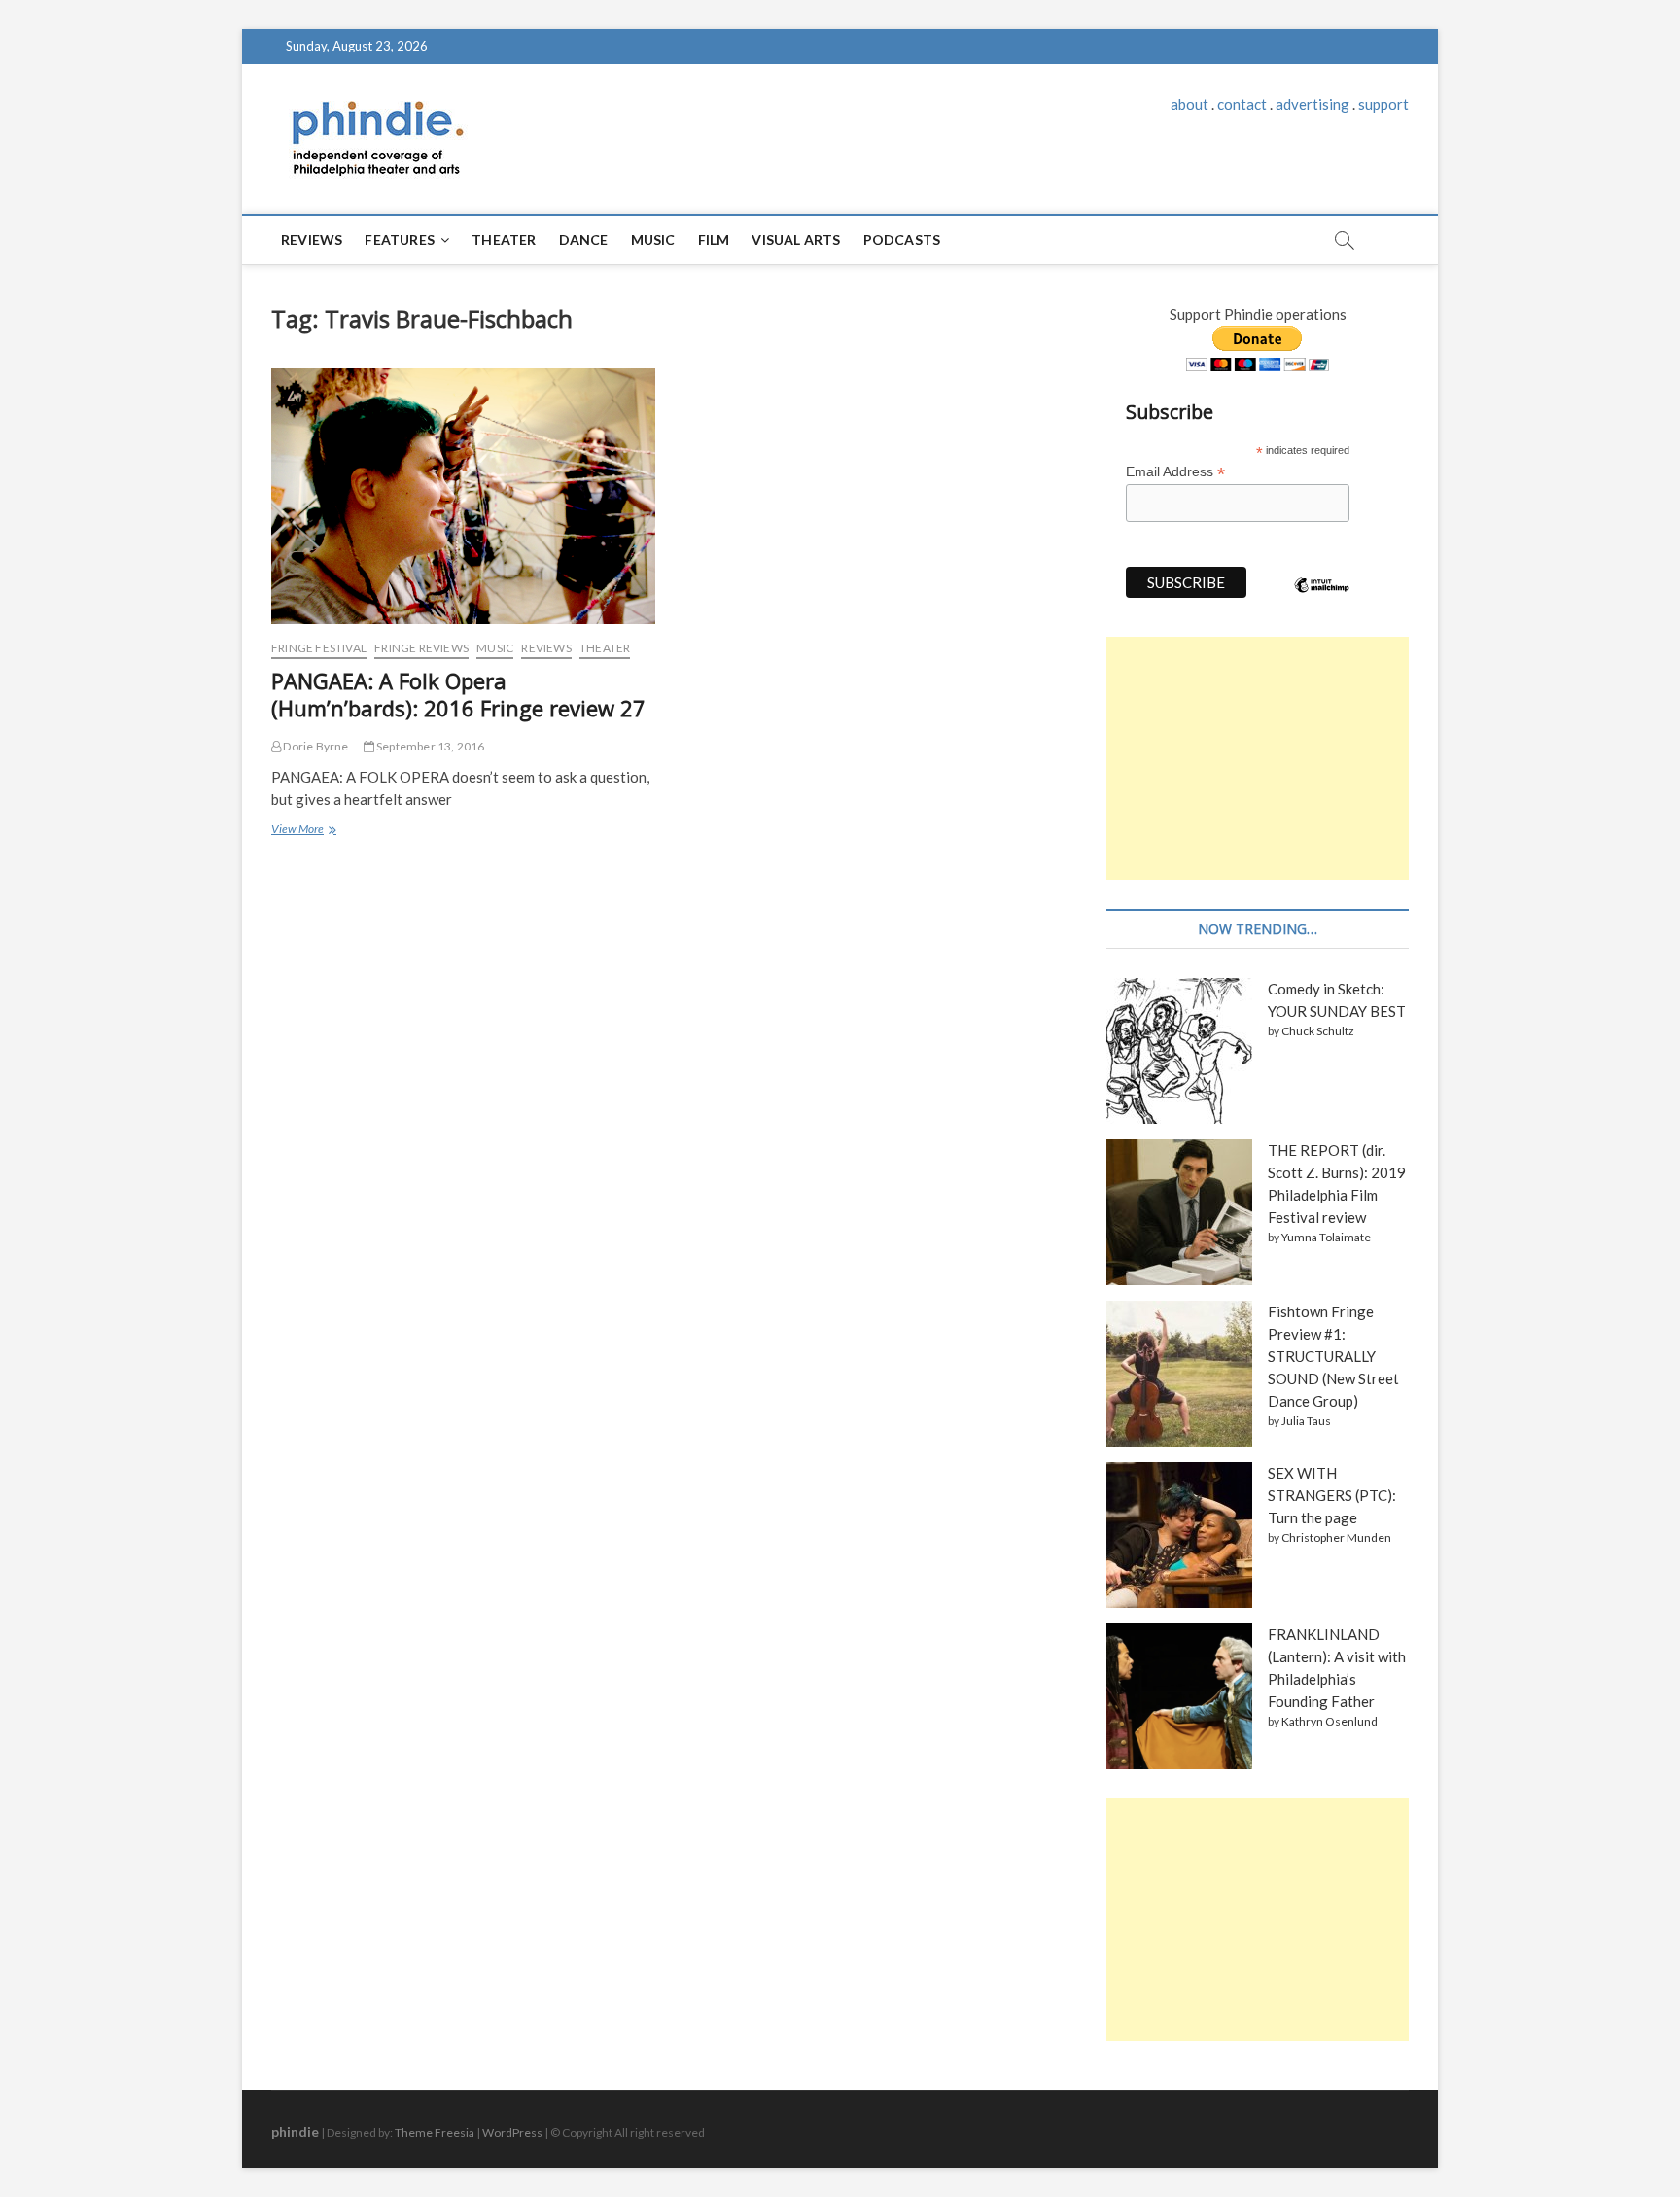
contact (1242, 104)
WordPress (512, 2132)
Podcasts (902, 240)
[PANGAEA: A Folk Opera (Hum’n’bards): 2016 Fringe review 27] (463, 496)
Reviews (312, 240)
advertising (1312, 104)
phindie (295, 2131)
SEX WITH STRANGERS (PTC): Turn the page (1332, 1495)
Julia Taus (1306, 1421)
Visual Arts (796, 240)
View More (302, 831)
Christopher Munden (1336, 1537)
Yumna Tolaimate (1326, 1237)
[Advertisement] (1258, 758)
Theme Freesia (435, 2132)
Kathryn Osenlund (1330, 1721)
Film (714, 240)
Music (653, 240)
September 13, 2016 (430, 746)
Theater (504, 240)
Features (400, 240)
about (1190, 104)
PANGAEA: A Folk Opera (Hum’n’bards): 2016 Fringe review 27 (458, 694)
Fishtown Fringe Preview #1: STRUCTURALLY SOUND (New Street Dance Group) (1333, 1356)
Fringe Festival (319, 648)
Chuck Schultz (1318, 1031)
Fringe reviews (421, 648)
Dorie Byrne (315, 746)
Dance (584, 240)
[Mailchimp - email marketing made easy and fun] (1322, 600)
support (1383, 104)
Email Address (1175, 472)
